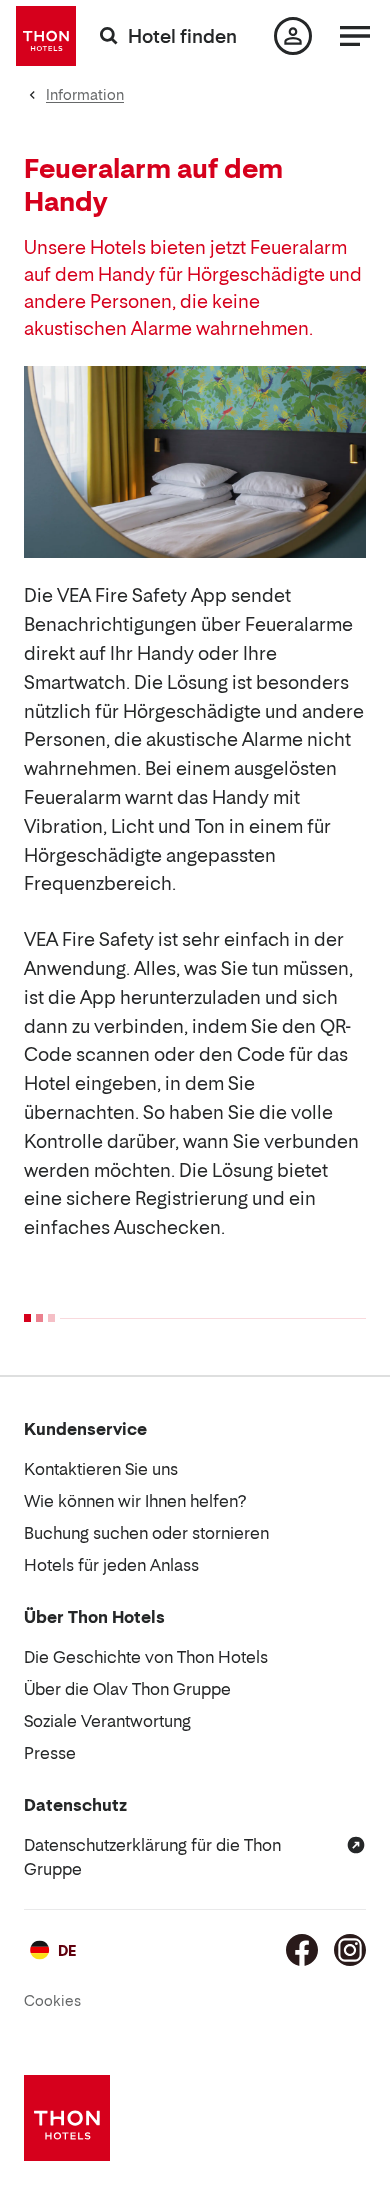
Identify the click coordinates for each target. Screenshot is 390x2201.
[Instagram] (350, 1950)
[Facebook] (302, 1950)
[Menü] (355, 36)
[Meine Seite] (293, 36)
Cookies (52, 2000)
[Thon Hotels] (46, 36)
